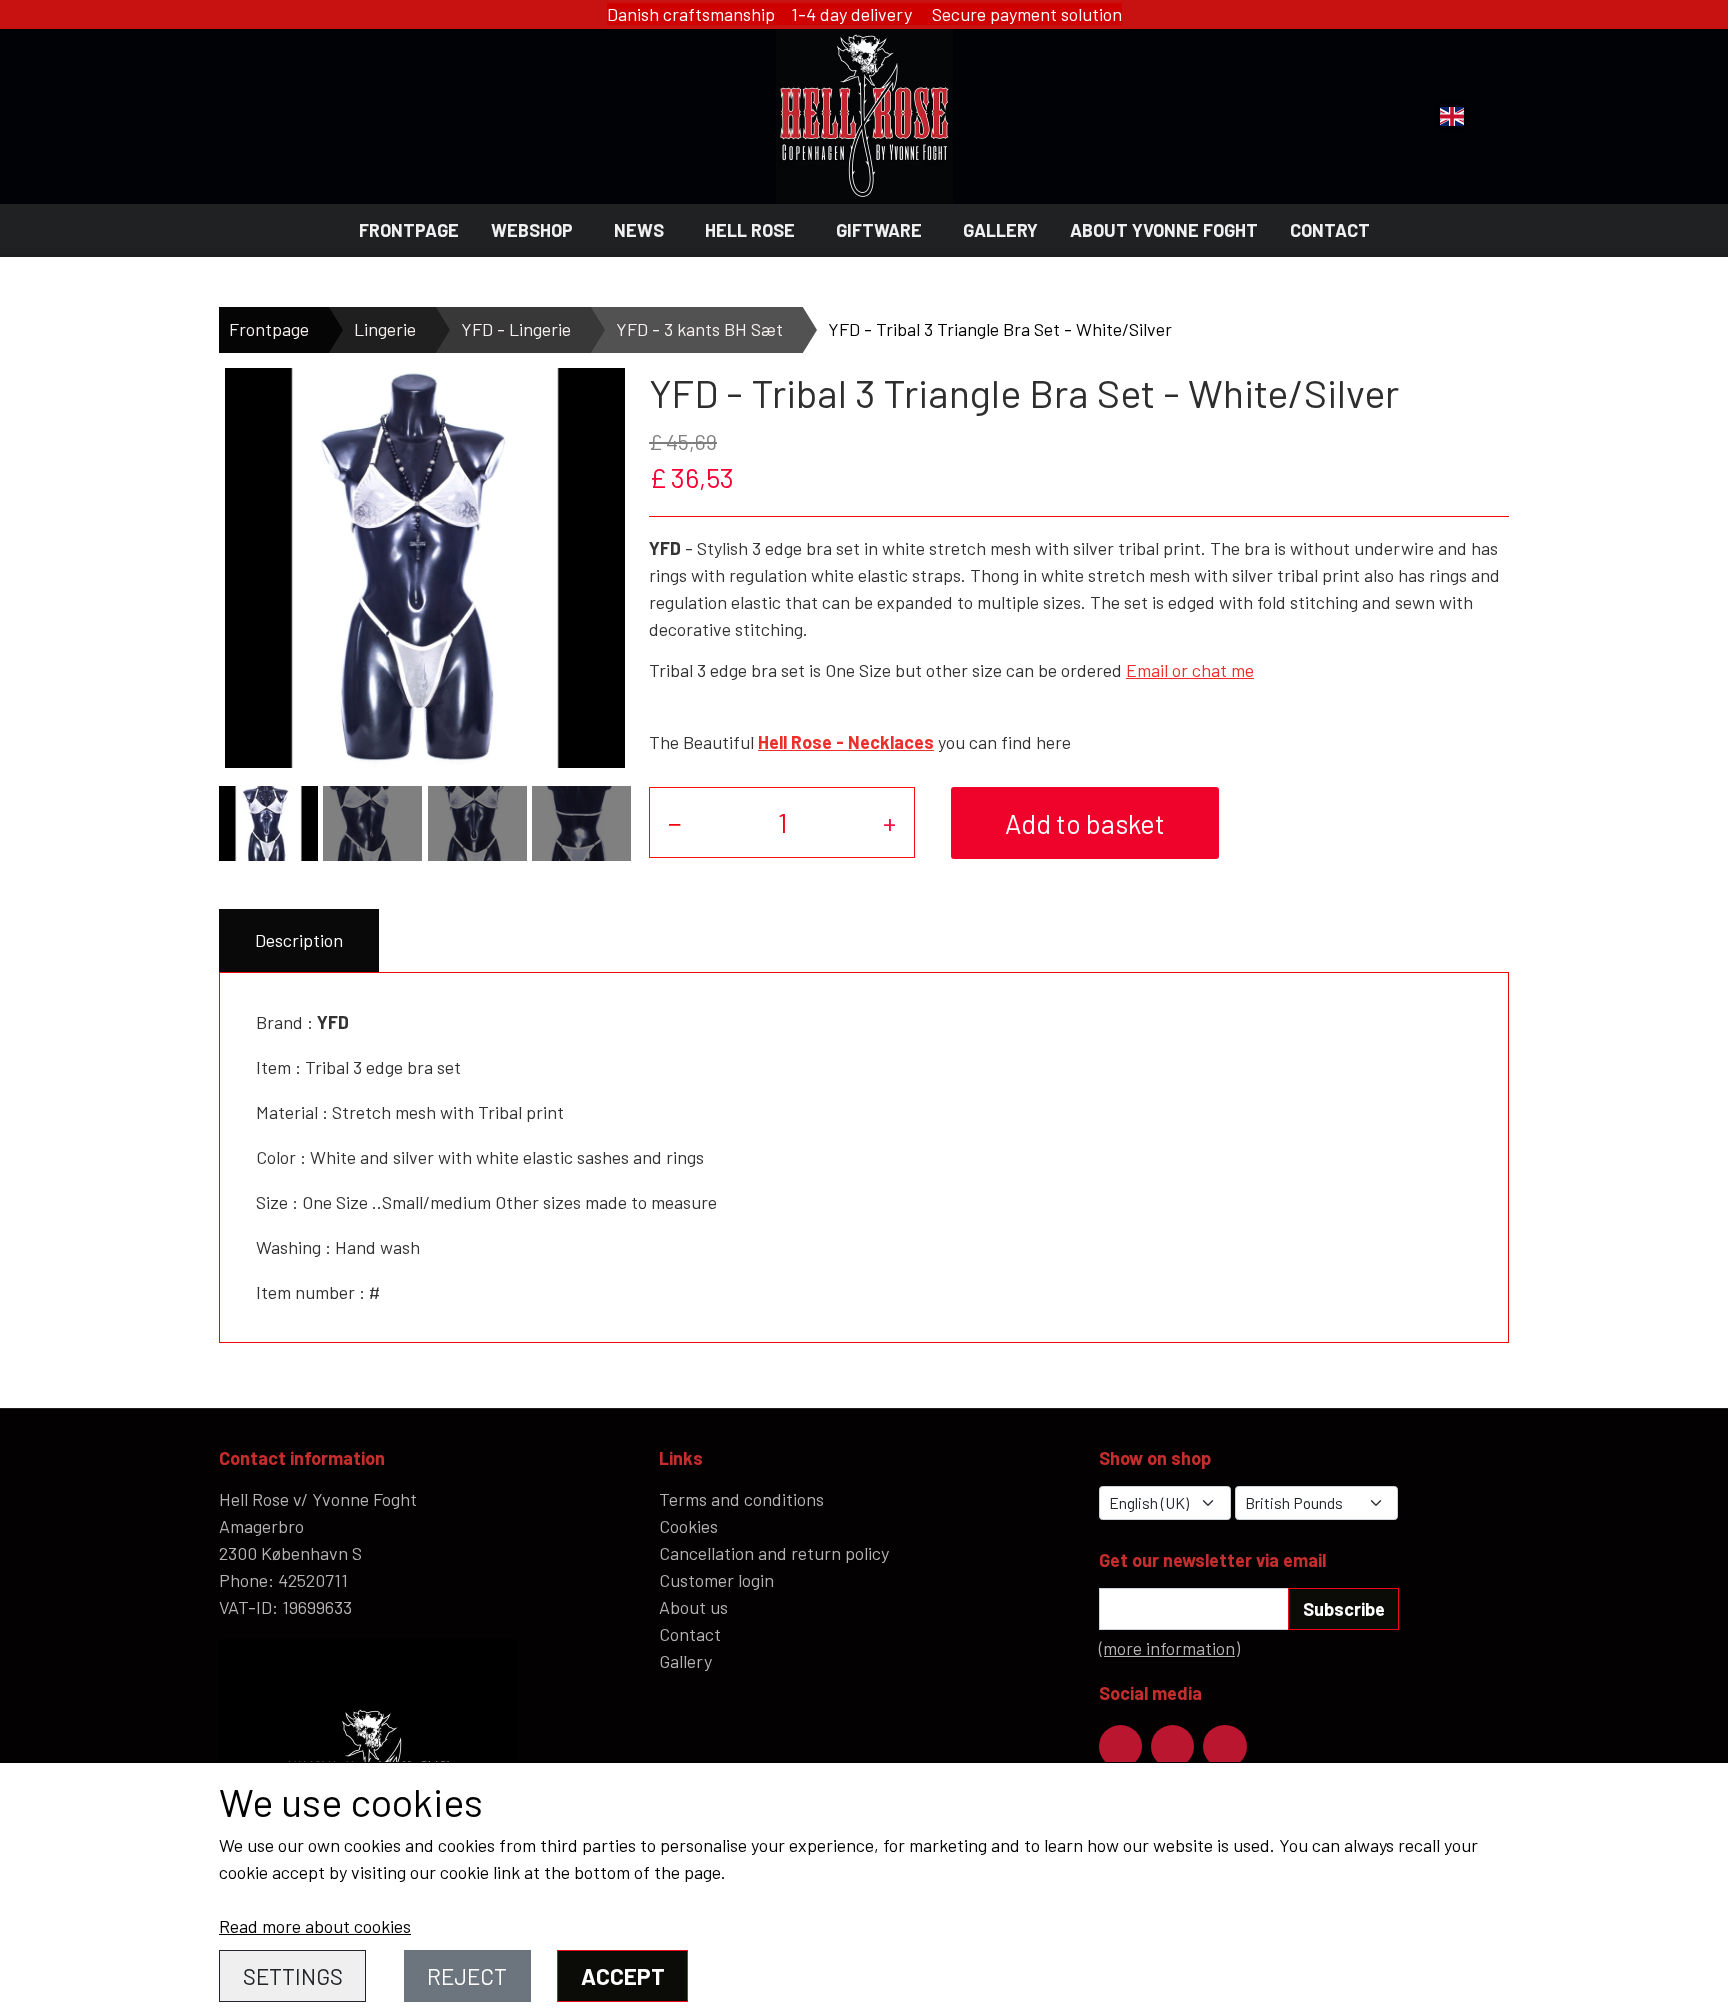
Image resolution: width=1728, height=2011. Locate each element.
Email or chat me (1190, 670)
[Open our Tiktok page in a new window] (1224, 1746)
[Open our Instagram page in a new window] (1172, 1746)
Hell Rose (750, 230)
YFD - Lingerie (516, 329)
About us (693, 1607)
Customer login (716, 1580)
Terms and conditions (741, 1499)
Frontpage (409, 230)
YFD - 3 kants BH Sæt (699, 329)
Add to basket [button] (1085, 823)
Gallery (1000, 230)
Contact (1330, 230)
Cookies (688, 1526)
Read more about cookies (315, 1926)
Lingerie (385, 329)
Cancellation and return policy (774, 1553)
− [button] (675, 822)
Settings (293, 1976)
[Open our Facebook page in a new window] (1120, 1746)
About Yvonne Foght (1164, 230)
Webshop (532, 230)
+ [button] (889, 822)
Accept (623, 1976)
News (639, 230)
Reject (467, 1976)
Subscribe (1344, 1609)
